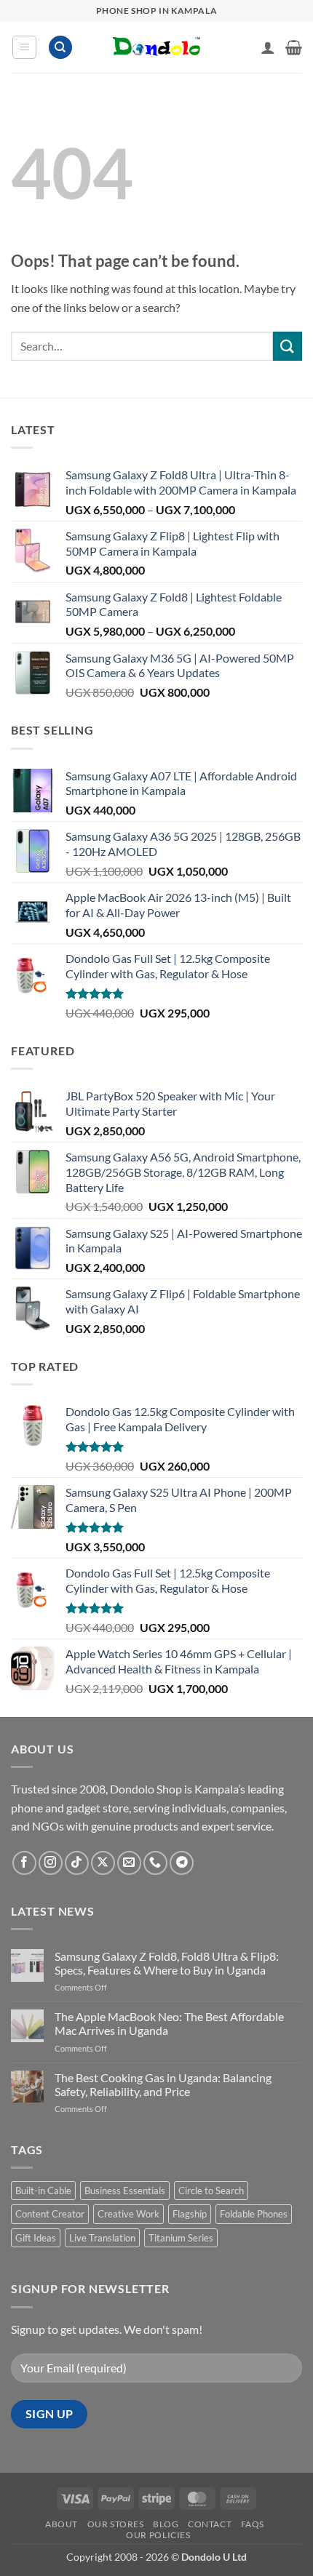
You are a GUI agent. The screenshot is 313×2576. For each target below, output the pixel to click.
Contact (210, 2524)
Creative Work (128, 2214)
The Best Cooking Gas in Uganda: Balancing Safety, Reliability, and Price (163, 2084)
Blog (166, 2524)
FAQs (253, 2524)
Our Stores (116, 2524)
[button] (24, 47)
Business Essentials (125, 2191)
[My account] (268, 47)
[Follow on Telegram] (182, 1863)
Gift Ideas (36, 2238)
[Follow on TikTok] (77, 1863)
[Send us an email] (129, 1863)
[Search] (60, 48)
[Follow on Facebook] (24, 1863)
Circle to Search (211, 2191)
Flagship (190, 2214)
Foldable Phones (254, 2214)
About (62, 2524)
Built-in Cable (43, 2191)
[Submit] (288, 346)
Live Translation (102, 2238)
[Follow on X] (103, 1863)
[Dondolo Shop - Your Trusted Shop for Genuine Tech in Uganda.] (157, 47)
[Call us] (155, 1863)
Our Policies (158, 2535)
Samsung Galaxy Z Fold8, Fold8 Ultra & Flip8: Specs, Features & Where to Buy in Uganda (167, 1963)
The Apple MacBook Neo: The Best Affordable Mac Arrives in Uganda (169, 2023)
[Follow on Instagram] (51, 1863)
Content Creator (50, 2214)
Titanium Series (181, 2238)
